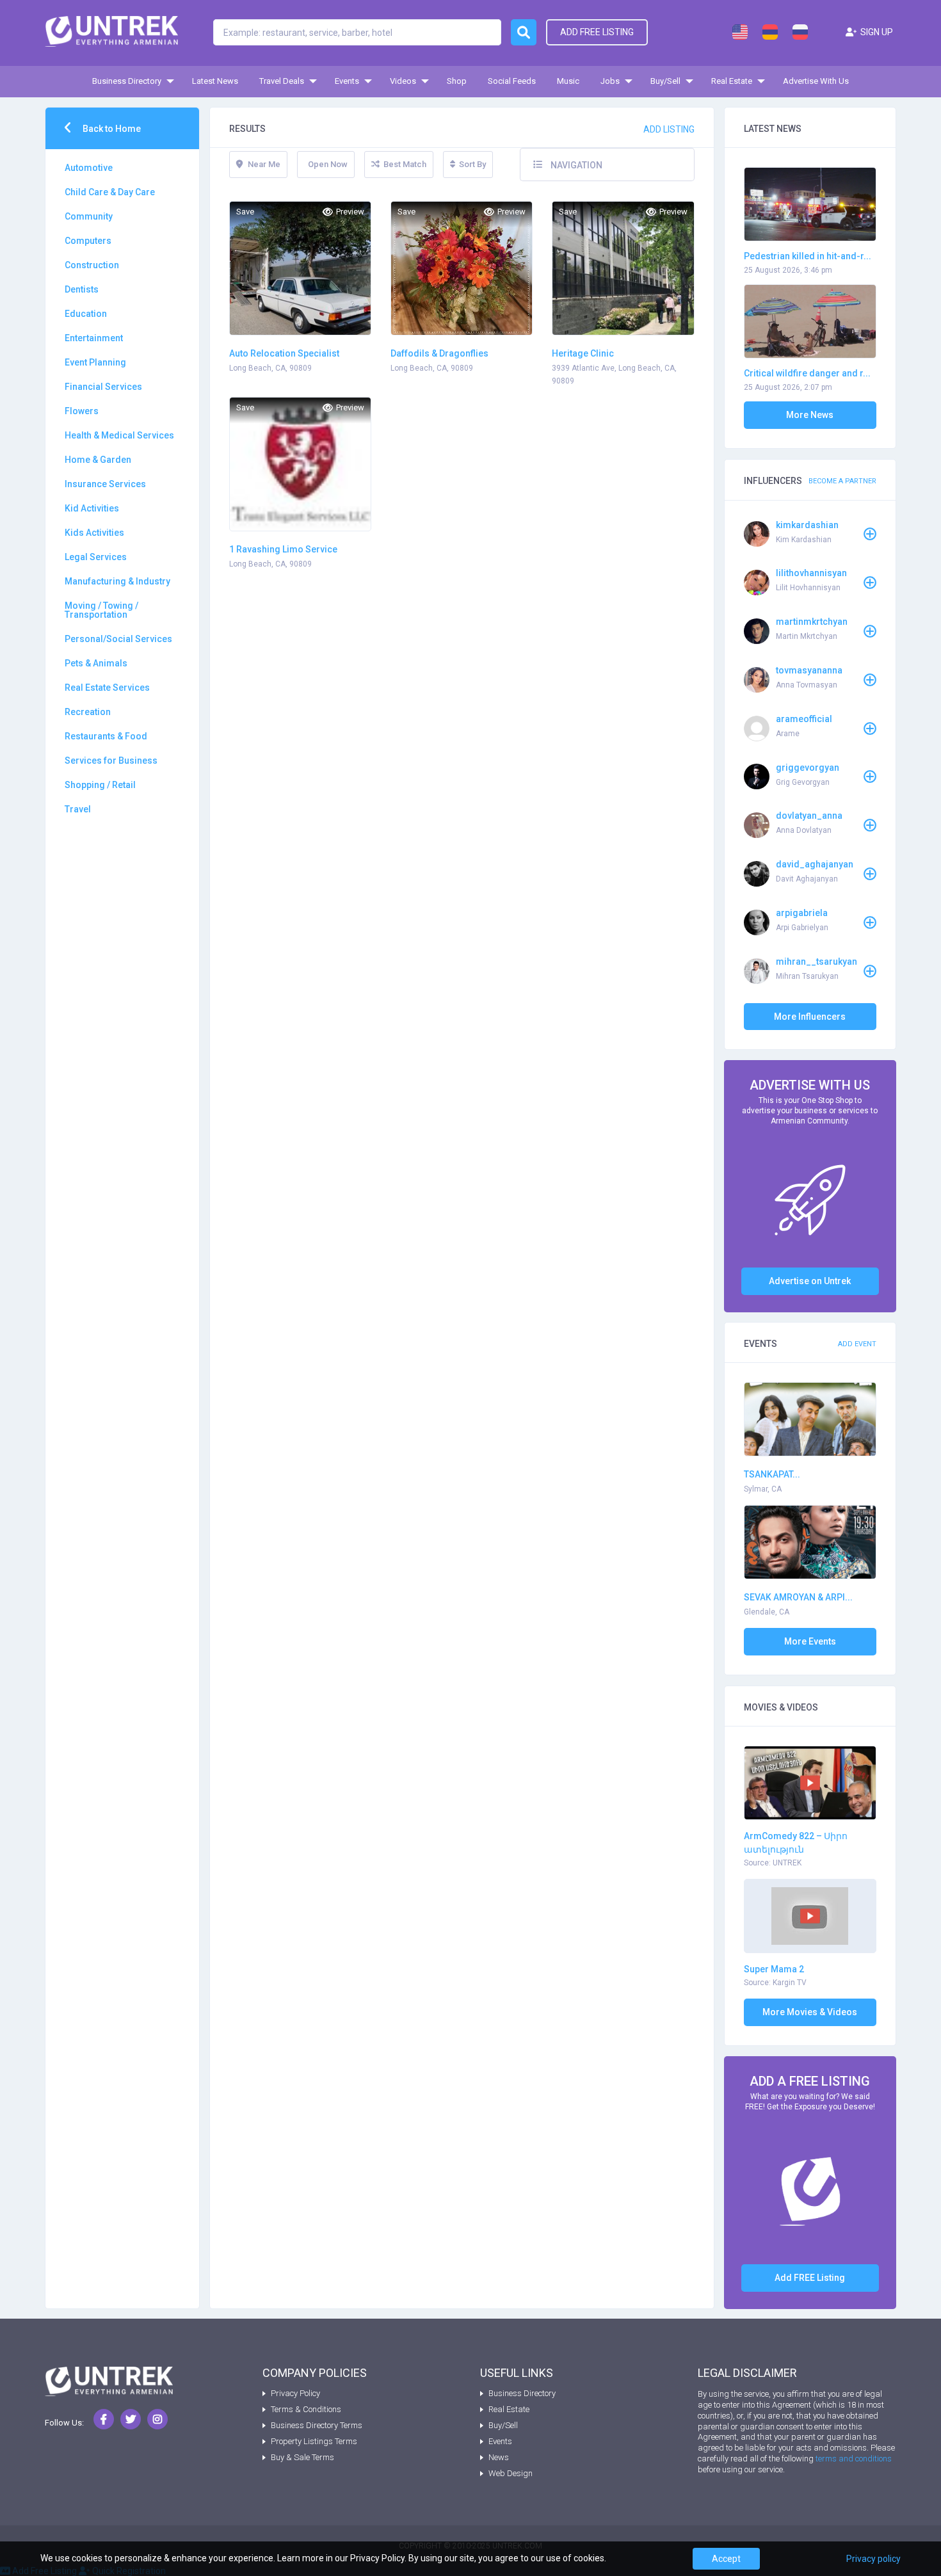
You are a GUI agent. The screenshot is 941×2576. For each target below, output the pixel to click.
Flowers (82, 411)
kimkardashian (807, 525)
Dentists (82, 289)
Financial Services (103, 387)
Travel (78, 809)
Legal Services (96, 557)
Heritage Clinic (583, 353)
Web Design (511, 2473)
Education (86, 314)
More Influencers (810, 1017)
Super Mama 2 (774, 1969)
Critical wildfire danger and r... (807, 373)
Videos (403, 81)
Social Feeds (512, 81)
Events (347, 81)
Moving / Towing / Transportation (101, 610)
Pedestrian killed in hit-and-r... (808, 256)
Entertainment (94, 338)
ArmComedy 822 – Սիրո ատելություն (796, 1843)
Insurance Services (105, 484)
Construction (92, 265)
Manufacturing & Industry (117, 581)
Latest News (215, 81)
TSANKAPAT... (772, 1474)
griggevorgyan (808, 768)
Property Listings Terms (314, 2441)
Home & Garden (98, 460)
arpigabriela (802, 913)
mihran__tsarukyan (816, 962)
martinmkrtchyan (812, 622)
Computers (88, 241)
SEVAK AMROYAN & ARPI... (798, 1597)
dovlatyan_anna (809, 816)
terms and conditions (854, 2459)
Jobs (610, 81)
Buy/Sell (665, 81)
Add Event (857, 1344)
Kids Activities (94, 533)
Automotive (89, 168)
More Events (810, 1641)
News (499, 2457)
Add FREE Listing (810, 2278)
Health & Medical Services (119, 435)
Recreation (88, 712)
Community (89, 216)
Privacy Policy (295, 2393)
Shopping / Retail (100, 785)
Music (568, 81)
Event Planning (95, 362)
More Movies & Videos (810, 2012)
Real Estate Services (107, 688)
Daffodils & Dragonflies (439, 353)
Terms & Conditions (306, 2409)
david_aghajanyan (815, 864)
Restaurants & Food (106, 736)
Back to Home (111, 129)
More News (810, 415)
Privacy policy (873, 2559)
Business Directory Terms (317, 2425)
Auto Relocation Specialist (284, 353)
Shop (457, 81)
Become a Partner (842, 481)
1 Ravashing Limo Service (283, 549)
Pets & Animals (96, 663)
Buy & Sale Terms (302, 2457)
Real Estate (732, 81)
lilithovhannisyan (811, 573)
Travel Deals (282, 81)
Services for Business (111, 761)
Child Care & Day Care (110, 192)
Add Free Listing (597, 32)
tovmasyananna (809, 670)
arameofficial (804, 719)
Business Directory (127, 81)
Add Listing (669, 129)
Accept (726, 2559)
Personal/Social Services (118, 639)
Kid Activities (92, 508)
